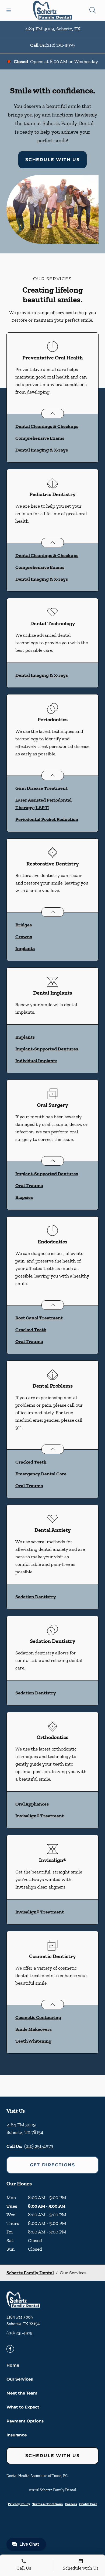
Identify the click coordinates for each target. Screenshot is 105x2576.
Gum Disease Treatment (41, 788)
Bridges (24, 925)
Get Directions (52, 2165)
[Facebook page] (10, 2349)
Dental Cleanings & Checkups (47, 426)
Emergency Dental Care (41, 1474)
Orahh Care (88, 2504)
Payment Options (25, 2421)
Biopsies (24, 1197)
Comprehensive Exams (40, 438)
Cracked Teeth (31, 1330)
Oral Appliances (32, 1804)
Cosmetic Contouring (38, 2017)
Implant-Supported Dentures (47, 1049)
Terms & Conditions (48, 2504)
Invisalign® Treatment (40, 1816)
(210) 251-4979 (60, 45)
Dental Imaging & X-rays (42, 450)
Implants (25, 948)
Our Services (20, 2379)
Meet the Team (22, 2393)
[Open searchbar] (93, 10)
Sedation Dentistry (36, 1597)
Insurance (17, 2435)
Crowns (24, 937)
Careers (71, 2504)
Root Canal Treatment (39, 1318)
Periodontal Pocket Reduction (47, 819)
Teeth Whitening (33, 2041)
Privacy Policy (19, 2504)
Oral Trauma (29, 1185)
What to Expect (23, 2407)
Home (13, 2365)
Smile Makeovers (34, 2029)
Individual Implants (36, 1061)
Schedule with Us (52, 160)
